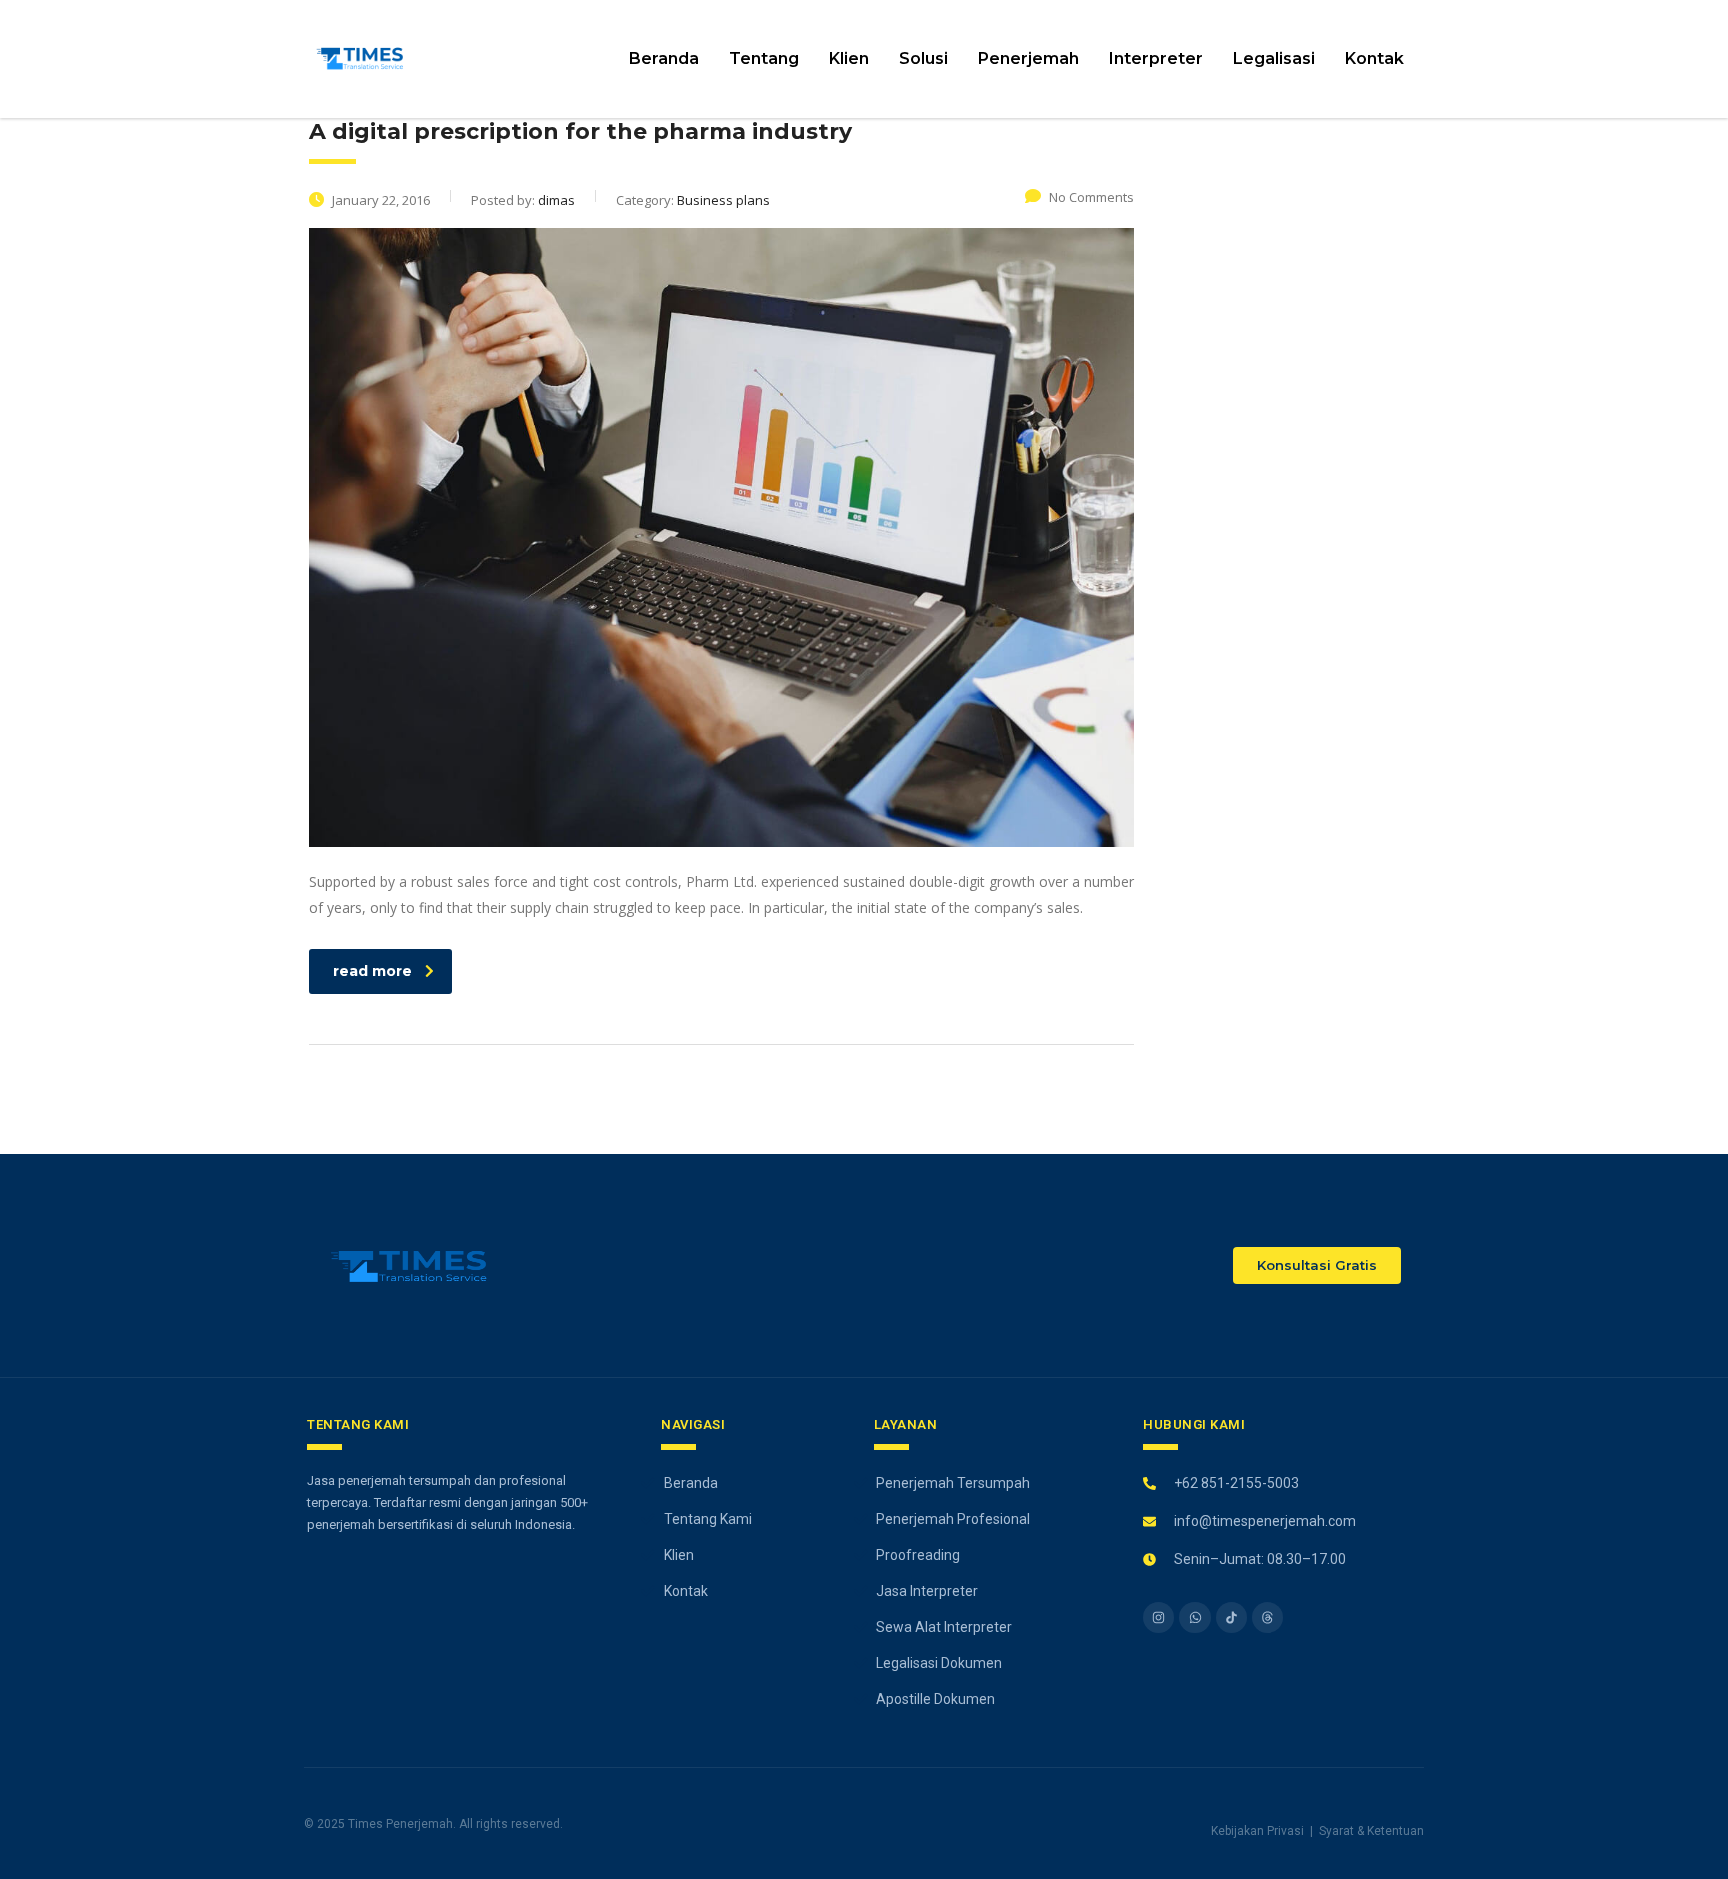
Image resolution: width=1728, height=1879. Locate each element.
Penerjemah (1028, 58)
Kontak (1374, 58)
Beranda (664, 58)
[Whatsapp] (1194, 1617)
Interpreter (1156, 58)
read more (372, 971)
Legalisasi (1274, 58)
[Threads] (1267, 1617)
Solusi (923, 58)
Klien (849, 58)
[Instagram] (1158, 1617)
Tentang (764, 58)
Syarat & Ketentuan (1371, 1831)
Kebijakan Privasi (1257, 1831)
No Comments (1091, 197)
